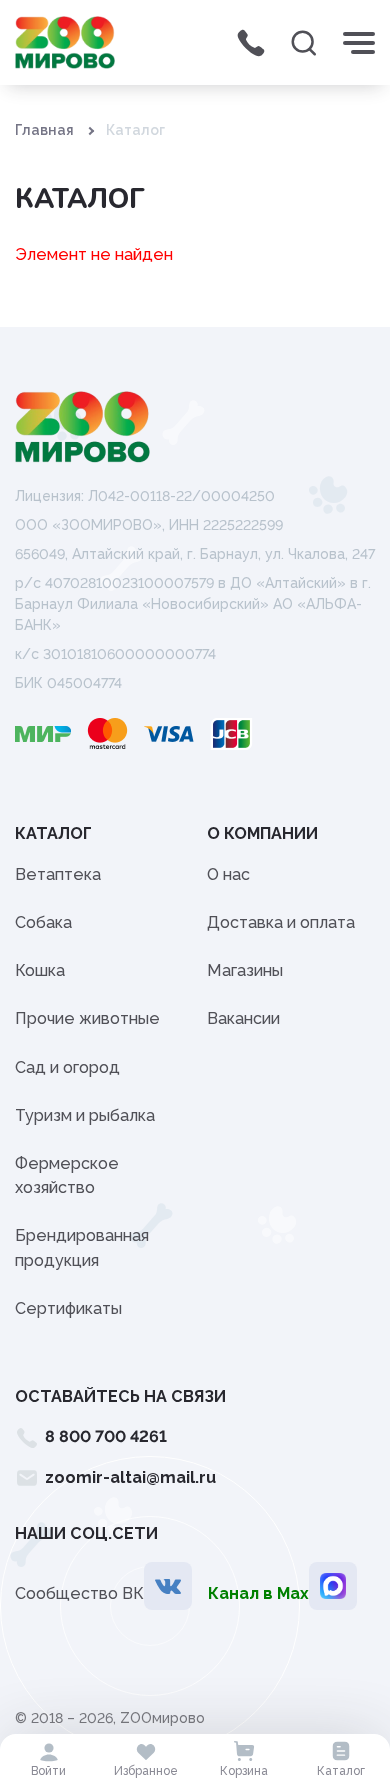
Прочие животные (87, 1018)
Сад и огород (67, 1067)
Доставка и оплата (281, 922)
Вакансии (243, 1018)
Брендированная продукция (82, 1247)
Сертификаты (68, 1308)
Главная (44, 130)
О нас (228, 874)
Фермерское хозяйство (67, 1175)
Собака (43, 922)
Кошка (40, 970)
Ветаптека (58, 874)
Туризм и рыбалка (85, 1115)
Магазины (245, 970)
